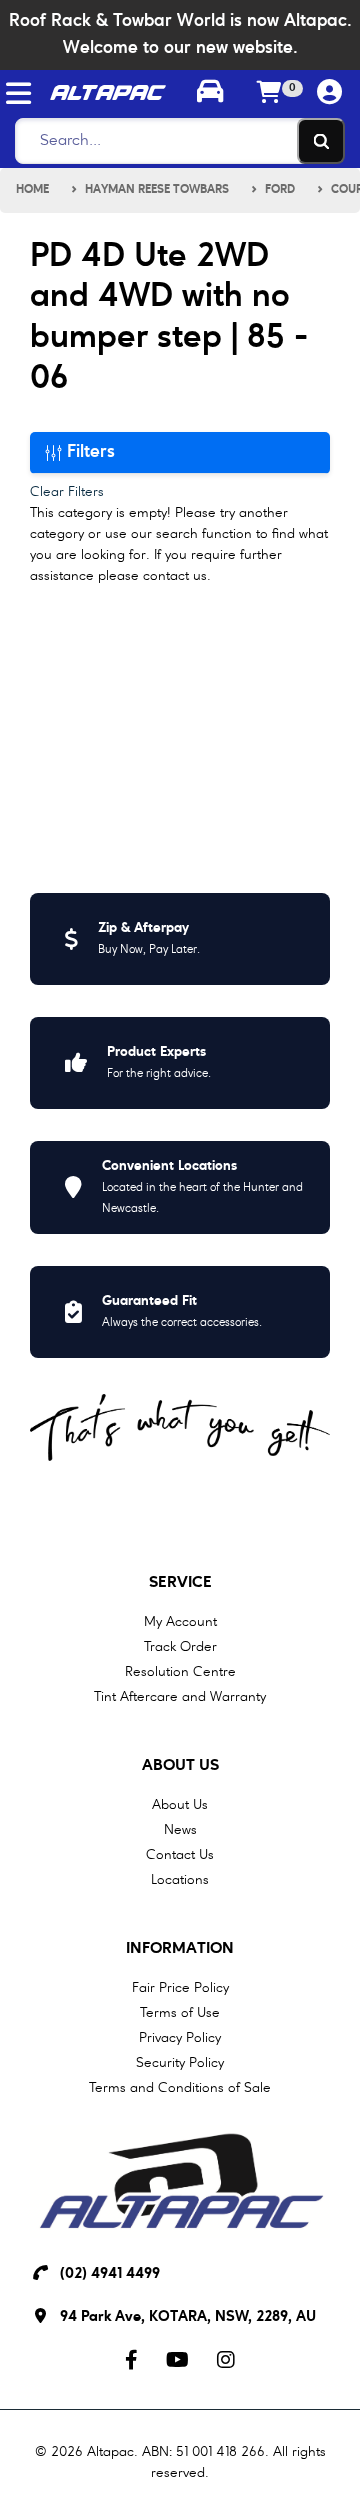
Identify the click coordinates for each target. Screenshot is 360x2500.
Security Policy (180, 2063)
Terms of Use (180, 2013)
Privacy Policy (180, 2038)
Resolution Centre (180, 1672)
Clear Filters (67, 492)
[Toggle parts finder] (210, 94)
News (180, 1830)
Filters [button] (88, 452)
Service (180, 1583)
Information (180, 1949)
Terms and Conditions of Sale (180, 2088)
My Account (180, 1622)
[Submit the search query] (321, 141)
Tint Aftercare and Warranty (180, 1697)
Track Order (180, 1647)
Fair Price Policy (180, 1988)
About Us (180, 1766)
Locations (180, 1880)
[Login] (330, 93)
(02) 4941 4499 (110, 2274)
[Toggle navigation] (18, 93)
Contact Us (180, 1855)
